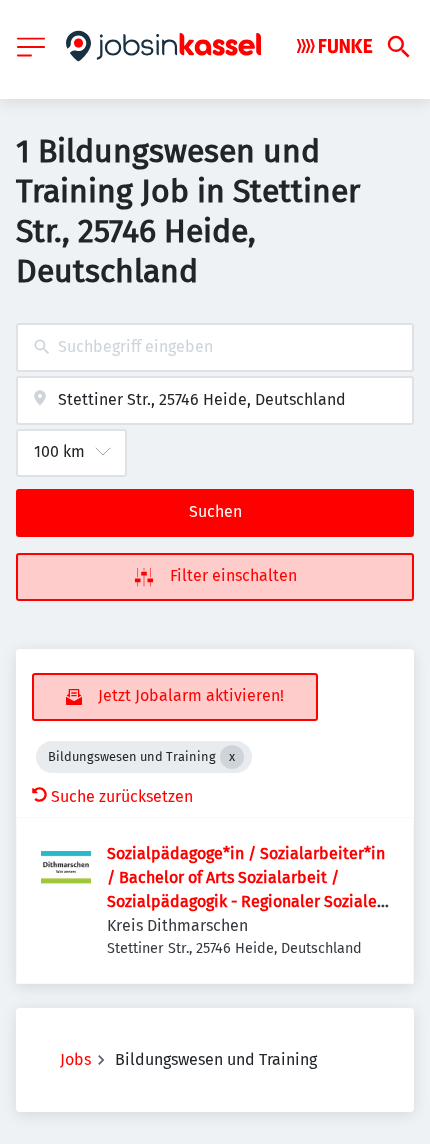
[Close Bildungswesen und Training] (232, 757)
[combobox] (215, 347)
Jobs (75, 1059)
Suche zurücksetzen (122, 796)
